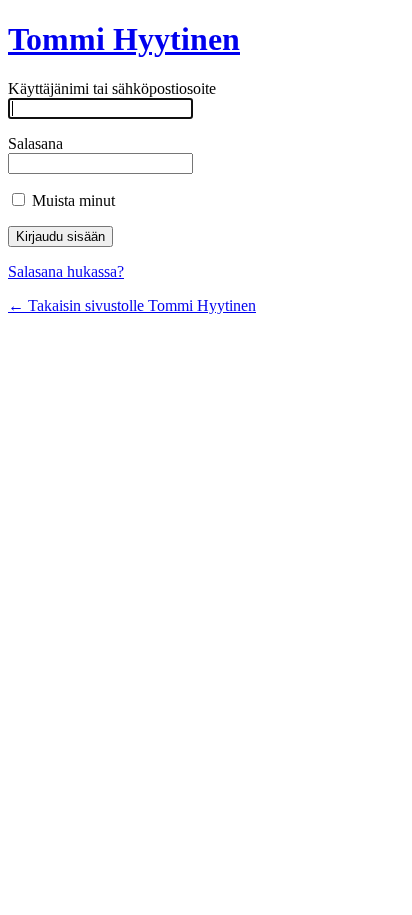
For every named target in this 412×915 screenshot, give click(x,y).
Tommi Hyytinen (124, 39)
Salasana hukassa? (66, 271)
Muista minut (71, 200)
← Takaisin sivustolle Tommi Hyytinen (132, 305)
